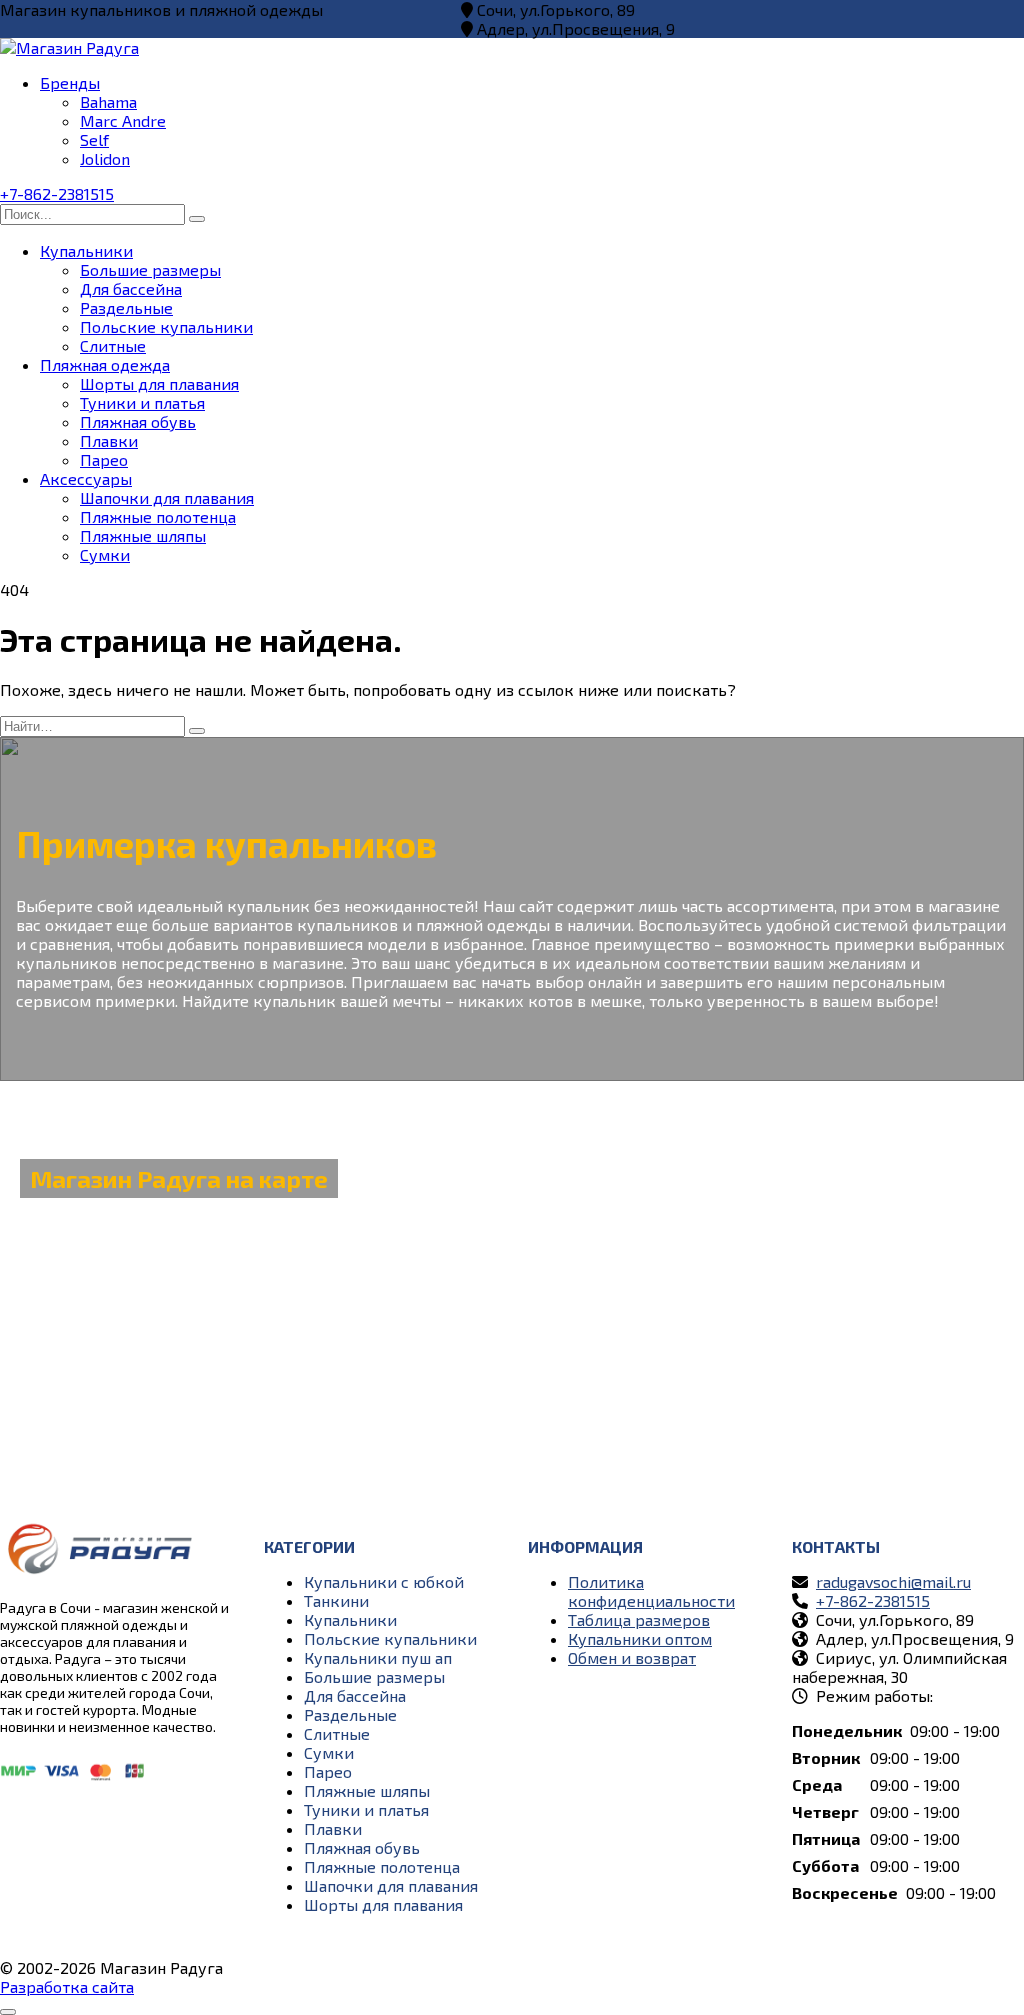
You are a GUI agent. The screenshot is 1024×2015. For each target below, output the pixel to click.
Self (94, 139)
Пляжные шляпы (143, 535)
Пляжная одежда (105, 364)
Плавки (109, 440)
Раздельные (126, 307)
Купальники (86, 250)
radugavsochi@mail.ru (893, 1581)
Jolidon (105, 158)
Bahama (108, 101)
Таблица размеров (639, 1619)
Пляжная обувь (138, 421)
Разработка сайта (67, 1986)
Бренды (70, 82)
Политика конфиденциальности (651, 1591)
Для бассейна (131, 288)
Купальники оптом (640, 1638)
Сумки (105, 554)
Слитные (113, 345)
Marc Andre (123, 120)
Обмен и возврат (632, 1657)
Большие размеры (150, 269)
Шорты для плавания (159, 383)
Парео (104, 459)
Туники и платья (142, 402)
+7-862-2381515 (57, 193)
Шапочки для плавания (167, 497)
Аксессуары (86, 478)
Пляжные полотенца (158, 516)
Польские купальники (166, 326)
